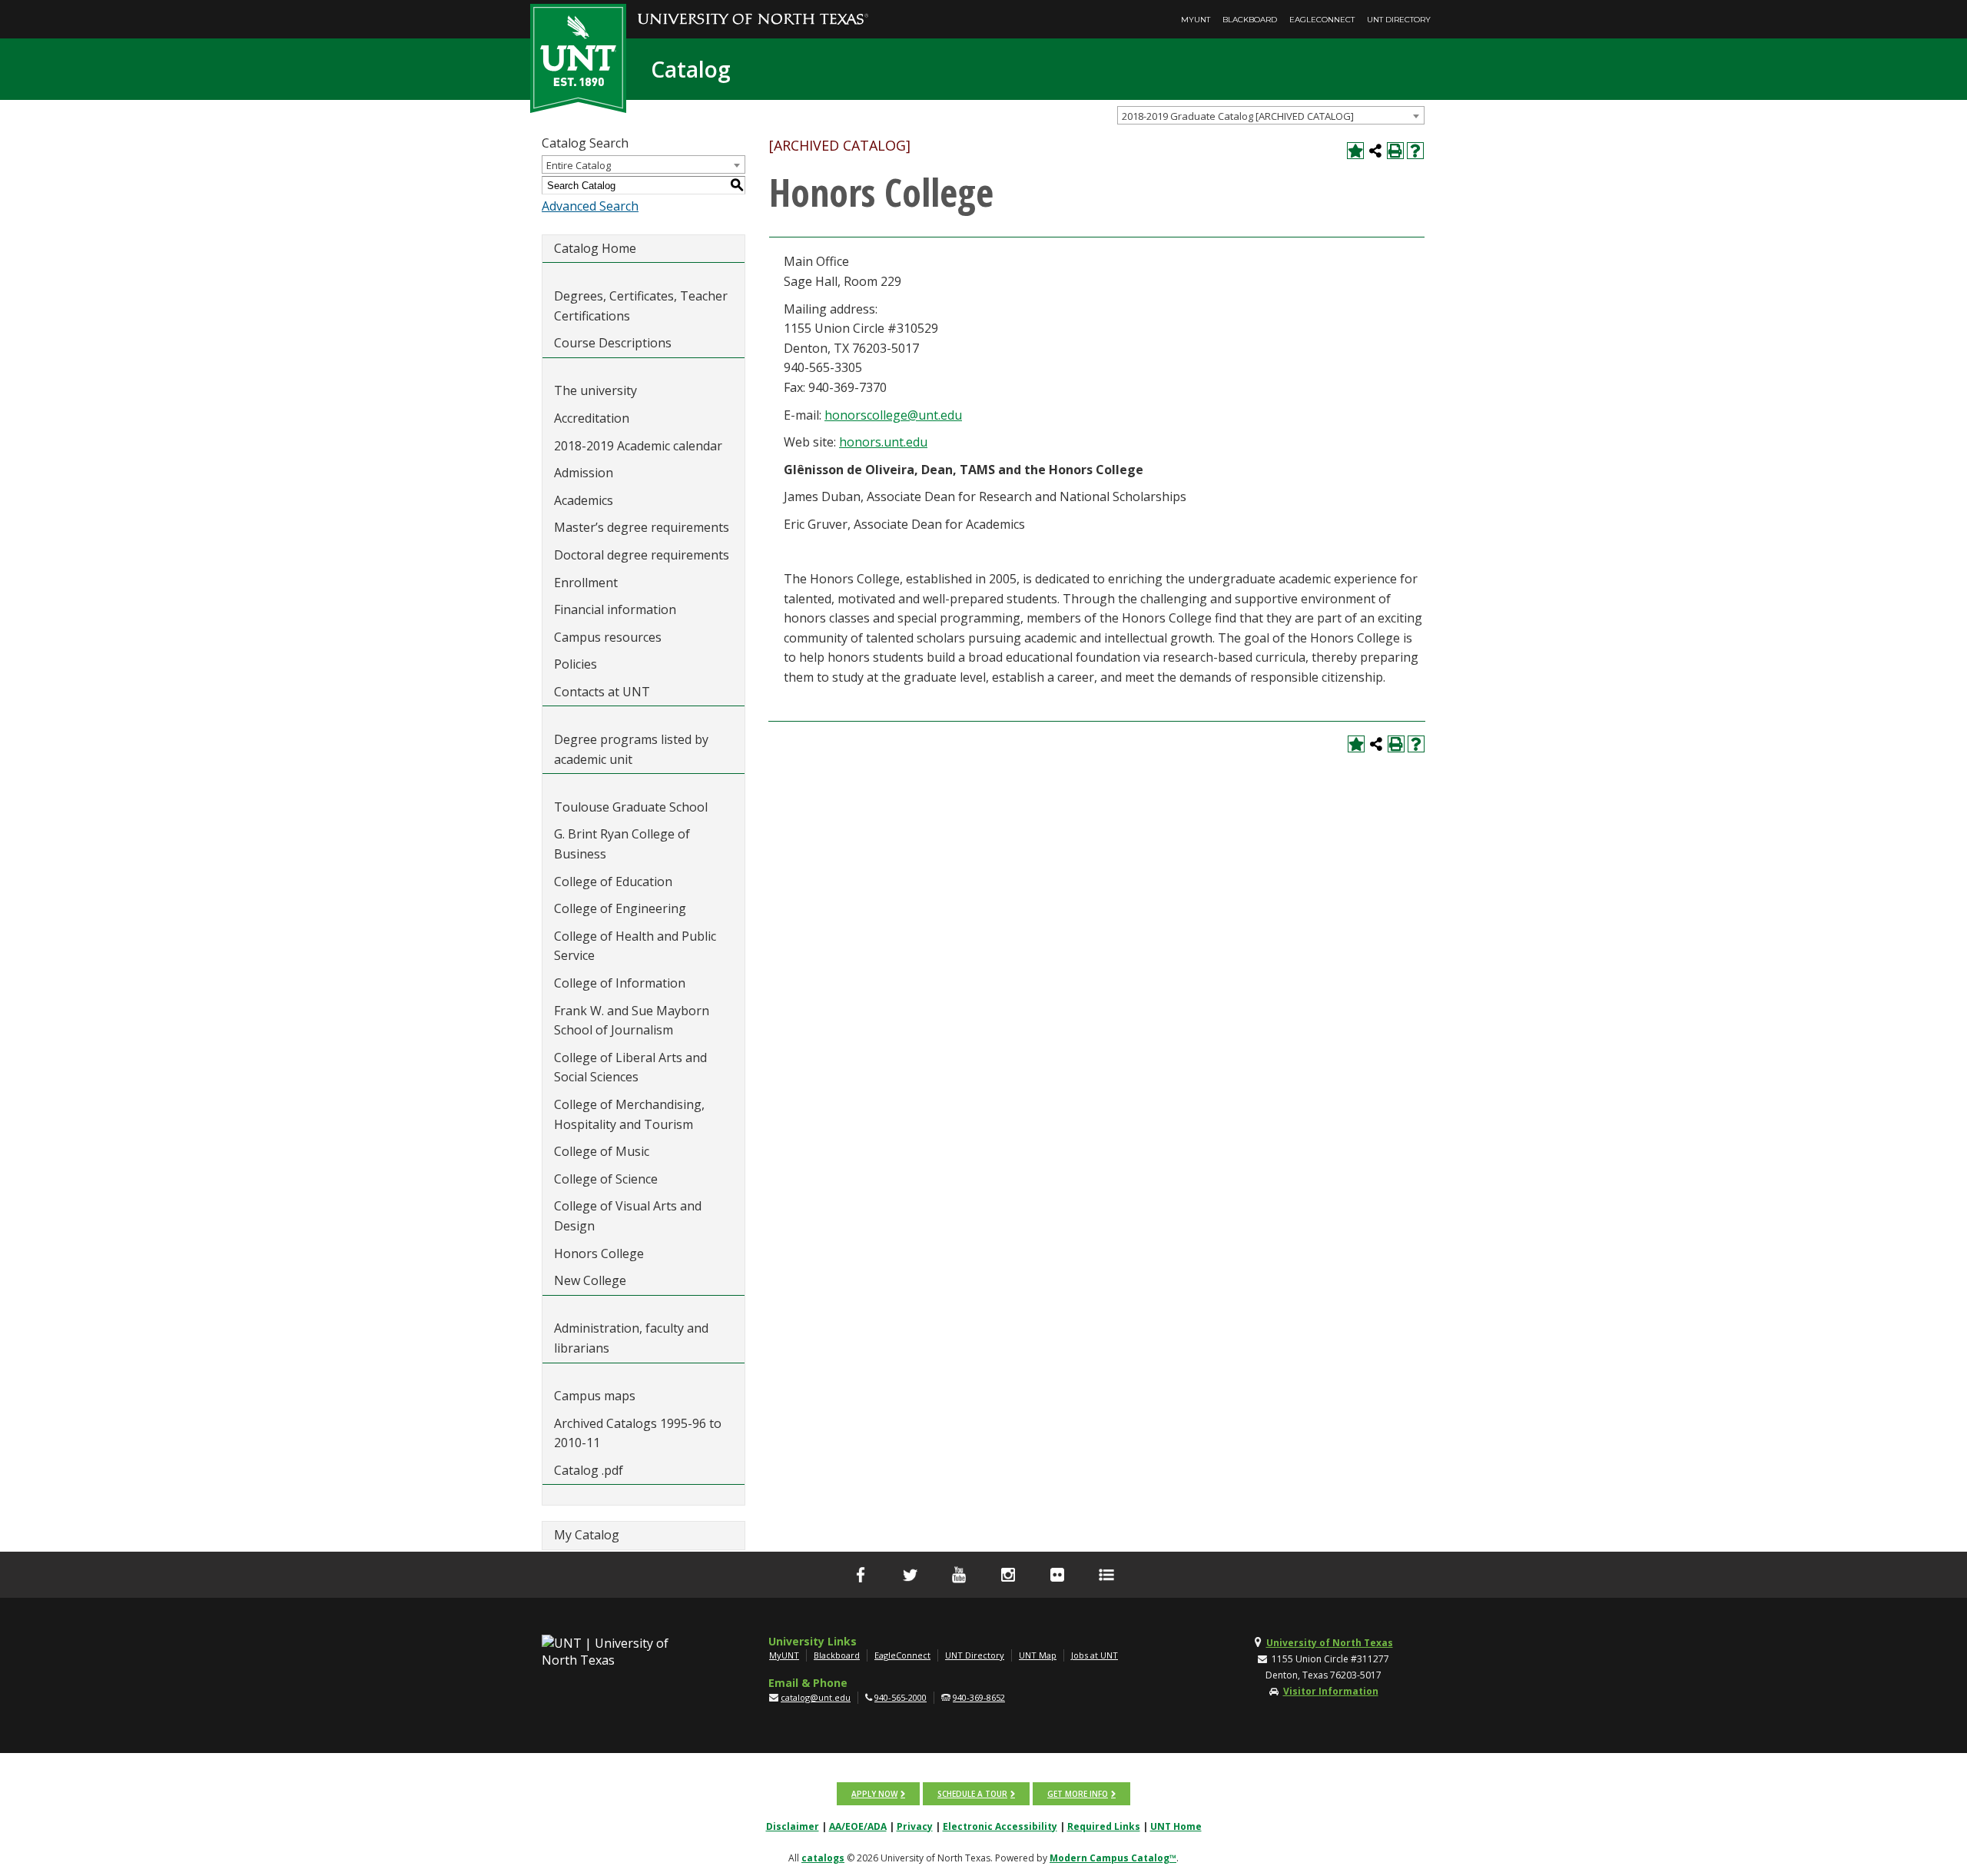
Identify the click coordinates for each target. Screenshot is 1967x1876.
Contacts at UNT (602, 692)
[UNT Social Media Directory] (1106, 1575)
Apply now (874, 1794)
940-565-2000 (901, 1697)
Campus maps (595, 1396)
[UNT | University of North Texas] (623, 1652)
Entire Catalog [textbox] (579, 165)
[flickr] (1057, 1575)
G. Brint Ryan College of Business (622, 844)
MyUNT (1196, 20)
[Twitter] (910, 1575)
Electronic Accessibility (1000, 1826)
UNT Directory (1399, 20)
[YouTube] (959, 1575)
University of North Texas (1330, 1643)
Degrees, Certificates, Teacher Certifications (641, 306)
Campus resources (608, 637)
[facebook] (861, 1575)
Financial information (615, 609)
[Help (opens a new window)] (1415, 151)
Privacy (915, 1826)
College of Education (613, 882)
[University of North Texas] (753, 8)
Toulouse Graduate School (631, 807)
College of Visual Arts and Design (628, 1216)
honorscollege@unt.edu (893, 415)
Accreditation (592, 418)
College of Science (606, 1179)
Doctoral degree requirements (642, 555)
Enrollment (586, 583)
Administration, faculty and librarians (631, 1338)
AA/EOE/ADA (858, 1826)
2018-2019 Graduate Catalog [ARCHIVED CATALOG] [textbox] (1238, 116)
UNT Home (1176, 1826)
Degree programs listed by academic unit (631, 749)
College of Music (602, 1151)
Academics (584, 500)
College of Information (620, 983)
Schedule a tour (972, 1794)
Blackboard (1250, 20)
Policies (576, 664)
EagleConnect (1322, 20)
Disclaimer (793, 1826)
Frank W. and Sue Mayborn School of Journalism (632, 1021)
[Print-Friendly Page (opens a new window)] (1395, 151)
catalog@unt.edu (816, 1697)
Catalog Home (595, 248)
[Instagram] (1008, 1575)
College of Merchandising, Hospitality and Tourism (629, 1114)
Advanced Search (590, 206)
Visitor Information (1331, 1691)
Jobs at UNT (1095, 1655)
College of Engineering (620, 908)
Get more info (1078, 1794)
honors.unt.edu (883, 442)
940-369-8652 (979, 1697)
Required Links (1104, 1826)
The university (595, 390)
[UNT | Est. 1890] (578, 57)
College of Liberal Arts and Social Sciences (630, 1067)
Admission (584, 473)
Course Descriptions (613, 343)
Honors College (599, 1253)
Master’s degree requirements (642, 527)
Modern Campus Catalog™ (1113, 1858)
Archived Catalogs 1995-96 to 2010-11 (638, 1433)
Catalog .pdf (589, 1470)
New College (590, 1280)
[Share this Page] (1375, 151)
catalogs (823, 1858)
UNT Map (1038, 1655)
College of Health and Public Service (635, 946)
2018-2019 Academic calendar (638, 446)
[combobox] (1271, 115)
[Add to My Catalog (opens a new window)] (1355, 151)
